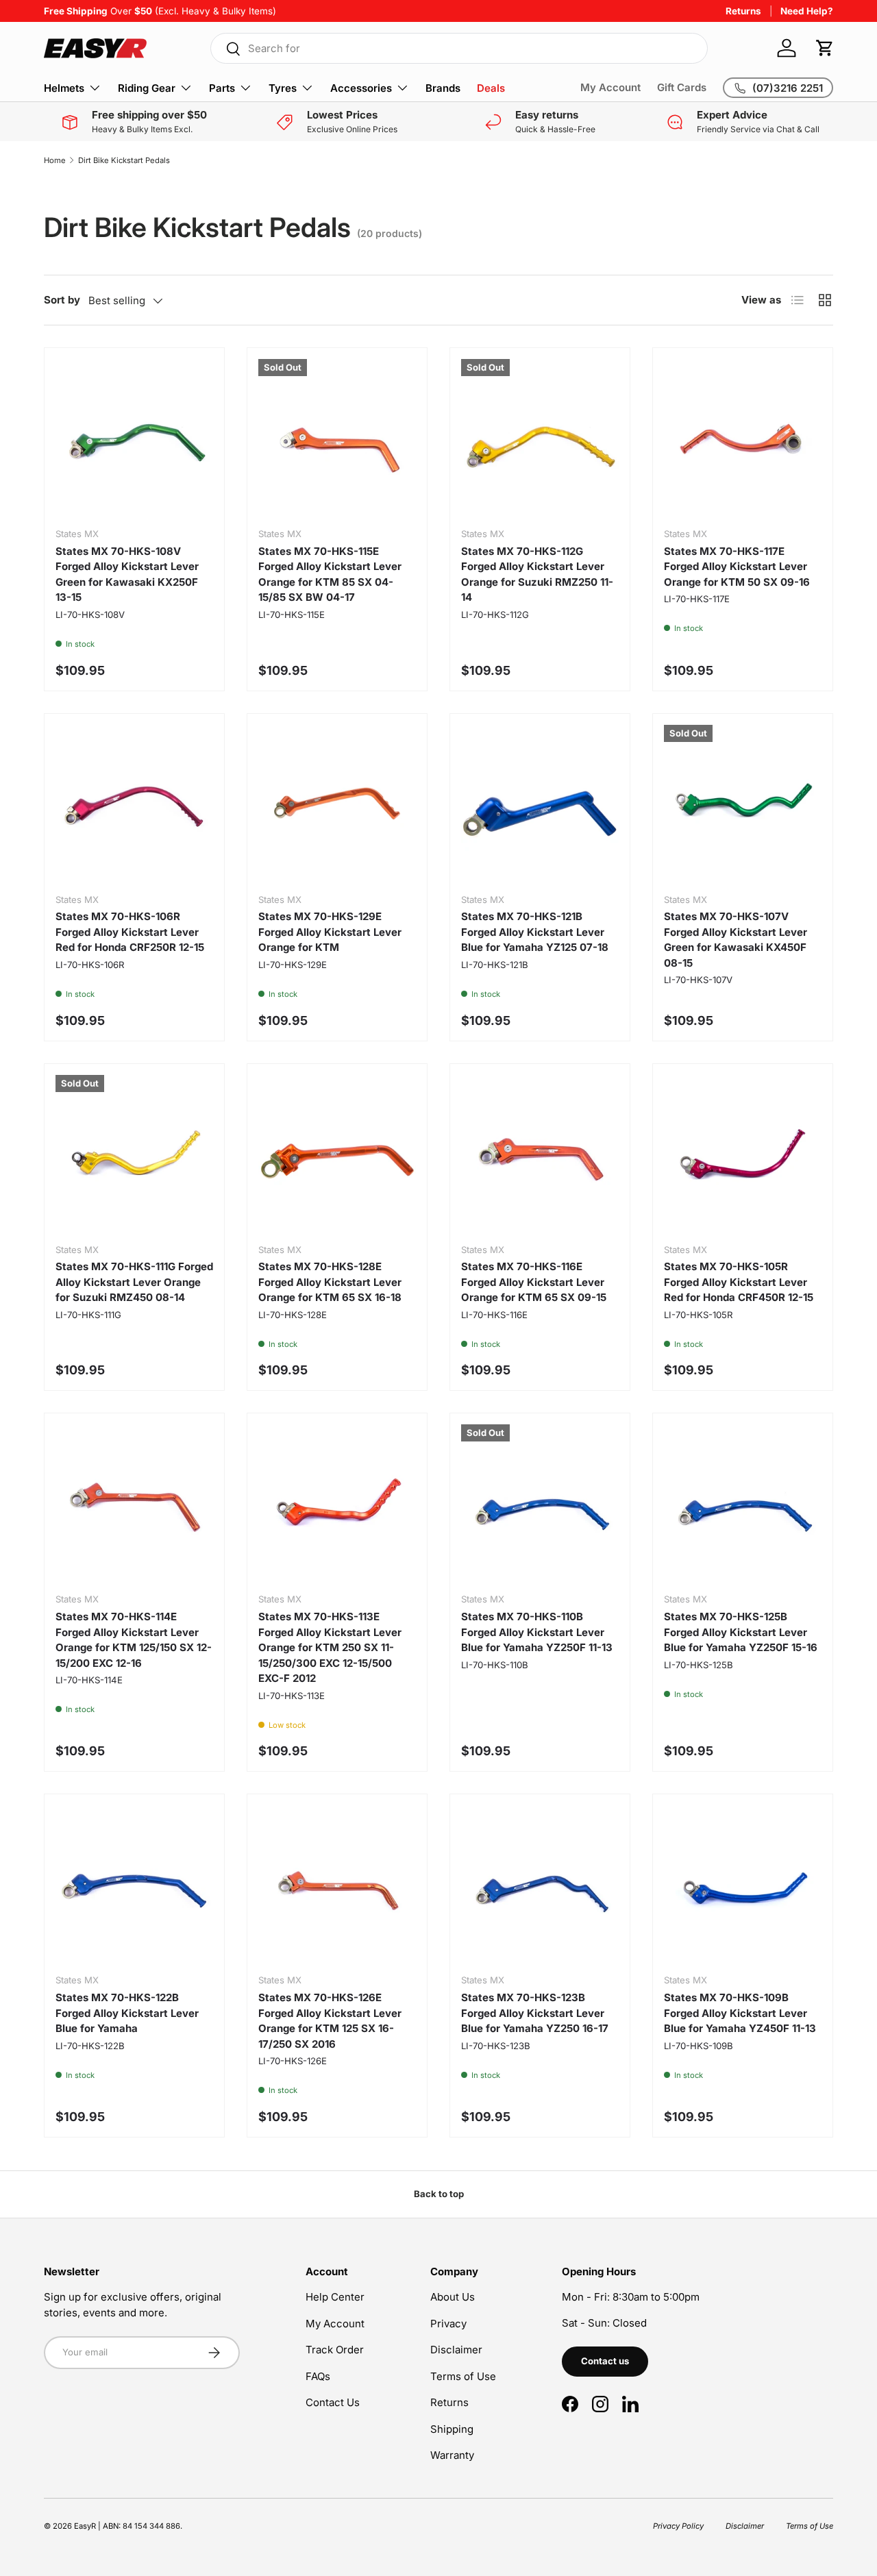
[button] (825, 48)
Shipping (452, 2429)
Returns (743, 11)
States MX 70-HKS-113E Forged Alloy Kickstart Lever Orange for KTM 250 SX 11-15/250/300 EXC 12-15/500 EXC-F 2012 (330, 1647)
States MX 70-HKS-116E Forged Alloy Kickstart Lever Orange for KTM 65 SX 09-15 (534, 1282)
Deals (491, 88)
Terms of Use (463, 2376)
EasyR (85, 2526)
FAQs (318, 2376)
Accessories (361, 88)
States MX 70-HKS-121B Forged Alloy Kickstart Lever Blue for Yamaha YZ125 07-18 (535, 932)
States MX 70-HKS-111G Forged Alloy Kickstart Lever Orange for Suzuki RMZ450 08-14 (134, 1282)
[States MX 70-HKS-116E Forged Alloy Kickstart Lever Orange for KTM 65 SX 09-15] (540, 1154)
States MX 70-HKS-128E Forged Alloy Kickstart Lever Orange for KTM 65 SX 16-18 (330, 1282)
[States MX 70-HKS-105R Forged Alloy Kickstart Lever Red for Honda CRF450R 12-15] (743, 1154)
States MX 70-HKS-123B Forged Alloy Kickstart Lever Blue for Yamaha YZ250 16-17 (535, 2013)
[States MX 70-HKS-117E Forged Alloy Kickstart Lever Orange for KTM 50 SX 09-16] (743, 438)
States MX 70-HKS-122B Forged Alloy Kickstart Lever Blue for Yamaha (127, 2013)
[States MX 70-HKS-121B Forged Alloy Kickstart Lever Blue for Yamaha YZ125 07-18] (540, 804)
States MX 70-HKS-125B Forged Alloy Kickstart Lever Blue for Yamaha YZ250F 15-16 (741, 1632)
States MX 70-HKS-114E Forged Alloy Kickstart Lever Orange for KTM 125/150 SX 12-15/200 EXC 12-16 (134, 1640)
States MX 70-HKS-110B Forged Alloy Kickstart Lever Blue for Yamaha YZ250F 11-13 (537, 1632)
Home (55, 160)
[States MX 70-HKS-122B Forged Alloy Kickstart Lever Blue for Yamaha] (134, 1884)
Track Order (335, 2350)
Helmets (64, 88)
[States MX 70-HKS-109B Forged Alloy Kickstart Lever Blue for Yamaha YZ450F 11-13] (743, 1884)
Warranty (452, 2455)
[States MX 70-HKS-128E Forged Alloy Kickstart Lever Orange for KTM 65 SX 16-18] (337, 1154)
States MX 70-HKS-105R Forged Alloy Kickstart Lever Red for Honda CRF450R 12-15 (739, 1282)
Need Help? (807, 11)
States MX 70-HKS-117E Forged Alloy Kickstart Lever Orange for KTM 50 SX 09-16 (737, 567)
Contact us (605, 2361)
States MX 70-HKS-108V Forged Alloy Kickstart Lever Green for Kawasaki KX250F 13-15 (127, 574)
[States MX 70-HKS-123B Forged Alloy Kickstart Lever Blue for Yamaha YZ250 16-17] (540, 1884)
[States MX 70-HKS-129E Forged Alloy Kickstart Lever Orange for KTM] (337, 804)
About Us (453, 2297)
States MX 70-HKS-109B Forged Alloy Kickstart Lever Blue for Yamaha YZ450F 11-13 (740, 2013)
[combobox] (459, 48)
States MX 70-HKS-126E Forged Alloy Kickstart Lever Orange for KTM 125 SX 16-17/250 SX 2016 (330, 2021)
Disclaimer (456, 2350)
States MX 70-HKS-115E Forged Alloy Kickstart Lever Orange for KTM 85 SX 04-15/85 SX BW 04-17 (330, 574)
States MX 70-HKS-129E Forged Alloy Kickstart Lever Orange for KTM (330, 932)
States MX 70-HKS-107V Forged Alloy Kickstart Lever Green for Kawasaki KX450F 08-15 (736, 940)
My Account (610, 87)
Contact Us (333, 2402)
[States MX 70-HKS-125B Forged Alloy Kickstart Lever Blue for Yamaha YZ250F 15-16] (743, 1503)
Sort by (62, 300)
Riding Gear (147, 88)
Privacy (448, 2324)
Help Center (335, 2297)
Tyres (283, 88)
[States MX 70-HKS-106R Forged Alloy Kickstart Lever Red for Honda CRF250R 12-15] (134, 804)
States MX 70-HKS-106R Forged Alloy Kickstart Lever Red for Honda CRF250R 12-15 (130, 932)
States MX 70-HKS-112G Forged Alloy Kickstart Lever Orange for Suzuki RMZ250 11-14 (537, 574)
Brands (443, 88)
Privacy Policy (678, 2526)
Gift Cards (682, 87)
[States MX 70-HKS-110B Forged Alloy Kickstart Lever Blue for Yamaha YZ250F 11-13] (540, 1503)
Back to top (439, 2194)
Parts (222, 88)
